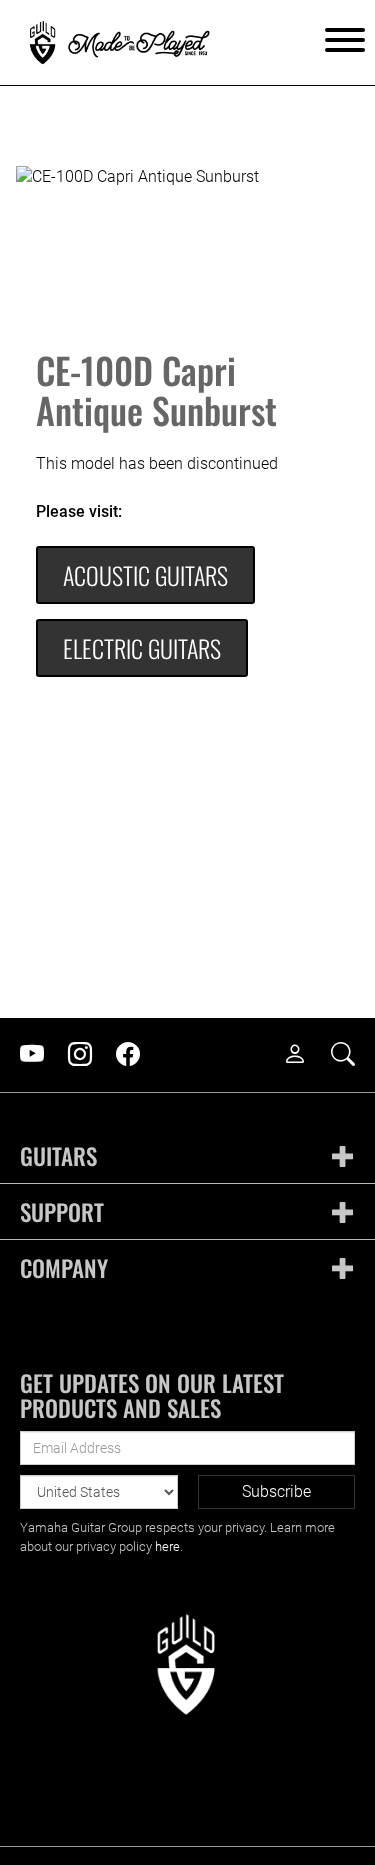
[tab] (187, 1156)
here (167, 1546)
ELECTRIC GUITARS (142, 648)
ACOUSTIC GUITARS (145, 575)
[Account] (305, 1055)
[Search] (353, 1055)
